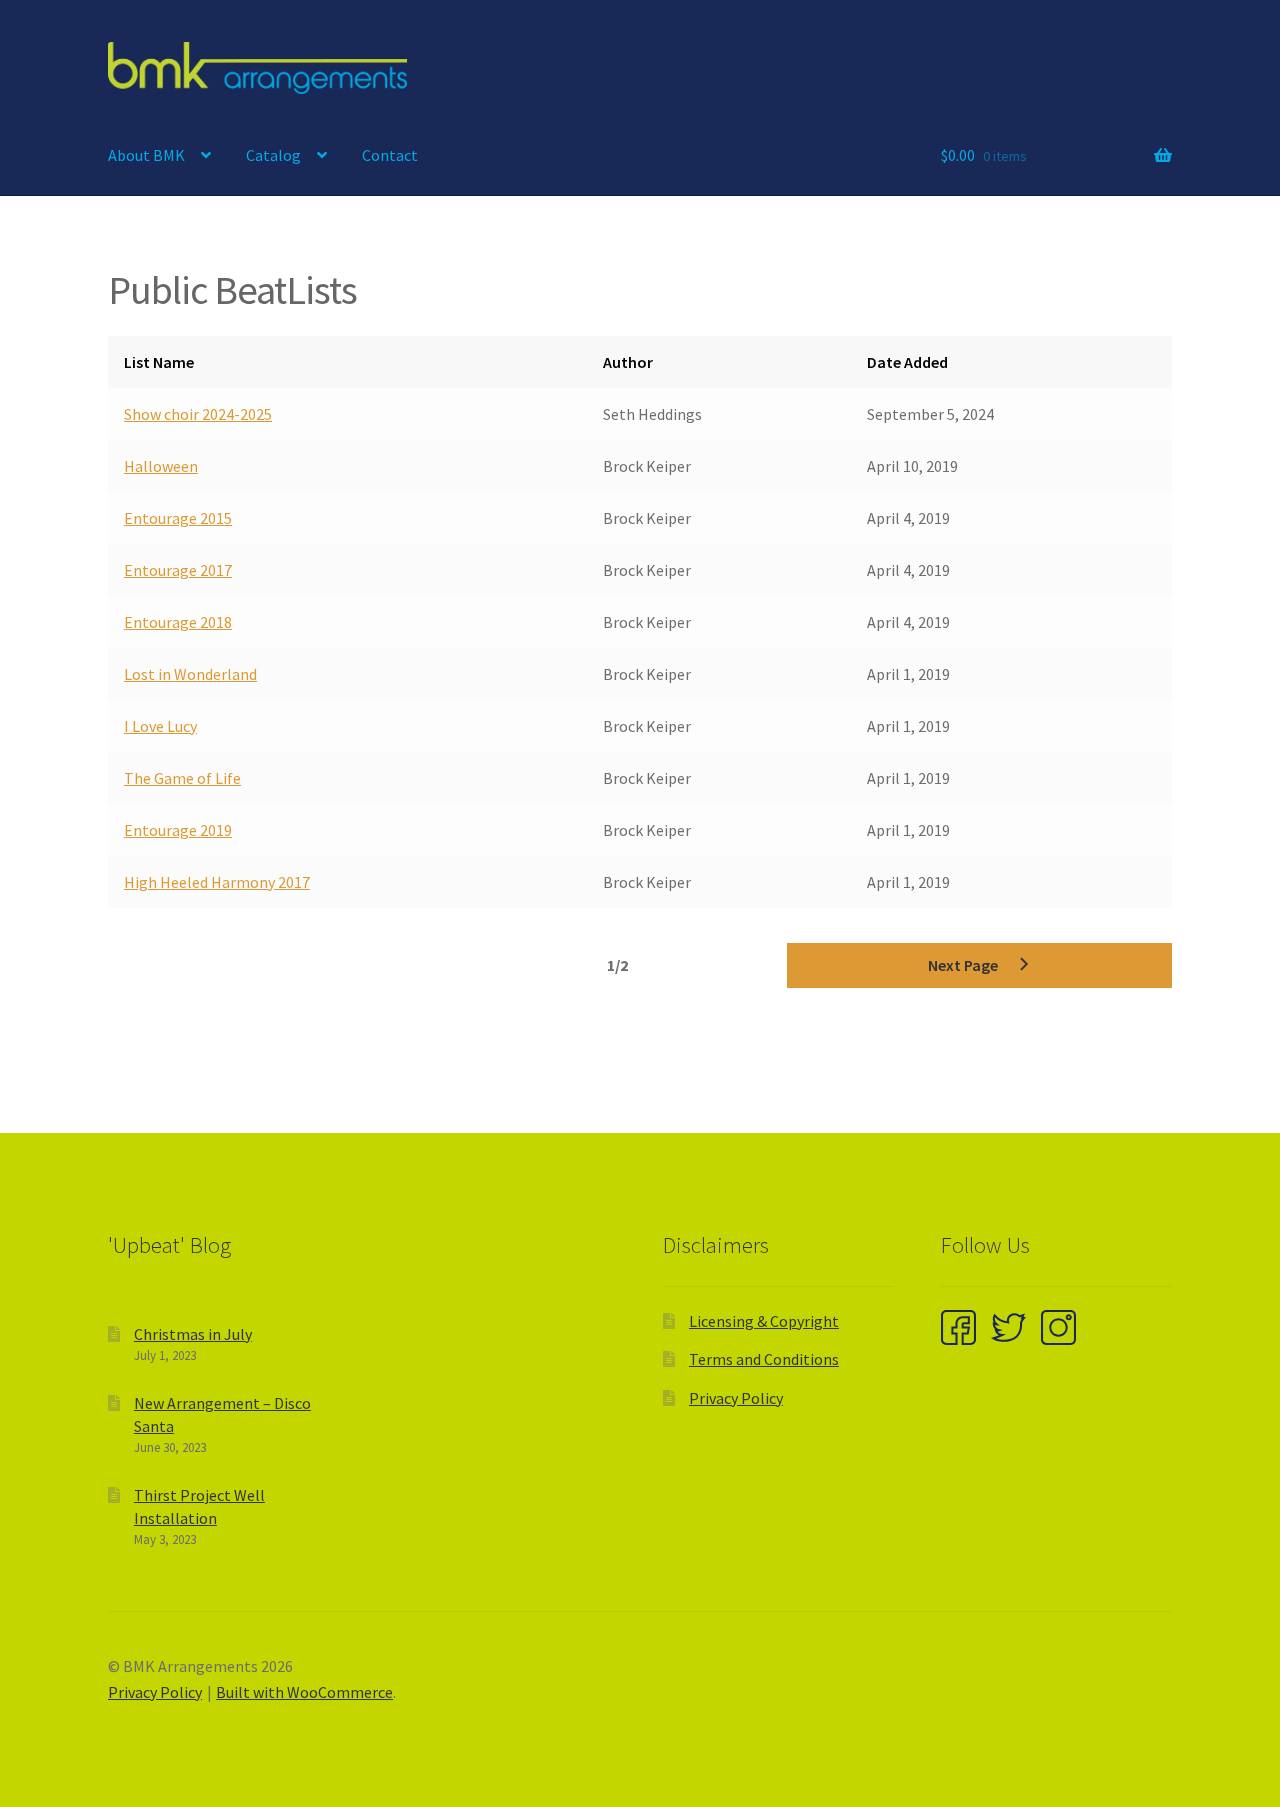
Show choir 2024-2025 (198, 414)
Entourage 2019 (178, 830)
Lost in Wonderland (190, 674)
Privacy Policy (736, 1398)
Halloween (161, 466)
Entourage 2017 (178, 570)
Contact (390, 155)
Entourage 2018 (178, 622)
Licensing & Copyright (764, 1321)
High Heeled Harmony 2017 (217, 882)
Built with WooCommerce (304, 1692)
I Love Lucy (160, 726)
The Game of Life (182, 778)
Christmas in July (193, 1334)
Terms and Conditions (764, 1359)
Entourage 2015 (178, 518)
